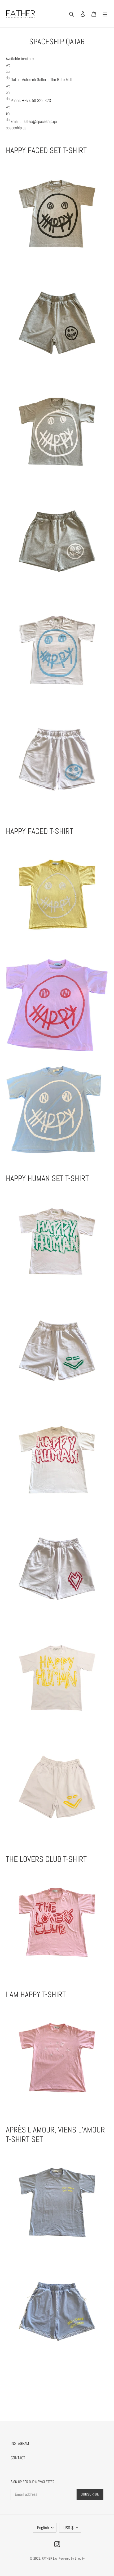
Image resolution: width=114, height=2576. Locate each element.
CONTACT (18, 2458)
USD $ (68, 2528)
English (43, 2528)
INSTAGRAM (20, 2443)
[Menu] (105, 14)
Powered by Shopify (72, 2558)
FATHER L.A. (50, 2558)
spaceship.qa (16, 128)
